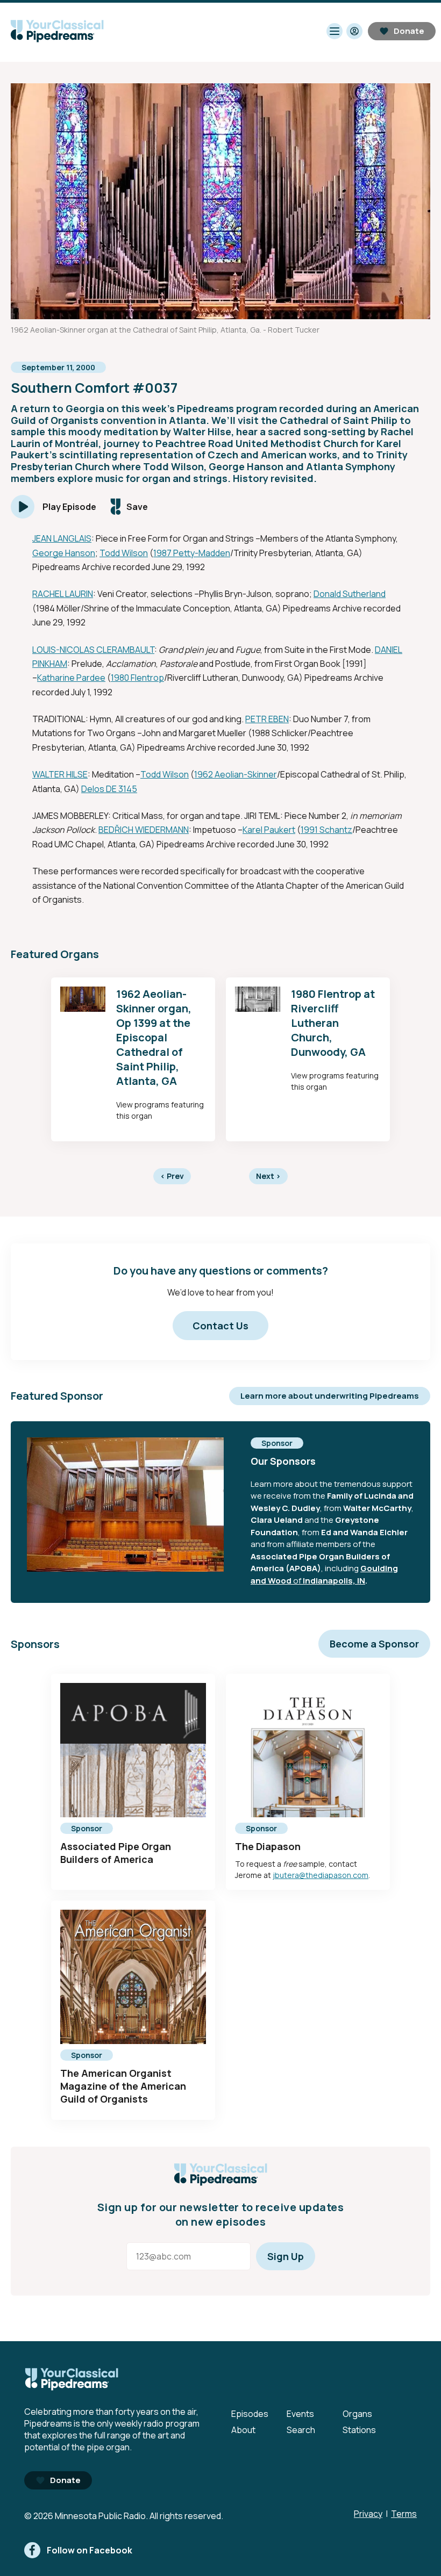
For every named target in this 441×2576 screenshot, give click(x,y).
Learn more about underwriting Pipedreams (330, 1396)
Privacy (368, 2514)
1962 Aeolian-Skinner (236, 774)
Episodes (250, 2414)
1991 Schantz (326, 830)
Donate (409, 31)
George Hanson (64, 553)
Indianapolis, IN (334, 1581)
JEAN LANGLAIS (62, 538)
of (297, 1581)
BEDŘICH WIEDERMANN (144, 830)
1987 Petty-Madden (192, 553)
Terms (404, 2514)
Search (301, 2430)
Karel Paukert (269, 830)
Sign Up (286, 2256)
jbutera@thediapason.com (321, 1875)
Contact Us (220, 1326)
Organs (357, 2414)
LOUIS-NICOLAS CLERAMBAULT (93, 650)
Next (268, 1176)
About (243, 2430)
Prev (172, 1176)
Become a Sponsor (374, 1644)
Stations (359, 2430)
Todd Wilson (124, 553)
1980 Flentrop (137, 678)
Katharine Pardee (71, 678)
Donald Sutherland (350, 594)
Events (300, 2414)
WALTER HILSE (60, 774)
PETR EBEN (267, 719)
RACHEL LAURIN (63, 594)
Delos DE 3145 (109, 789)
